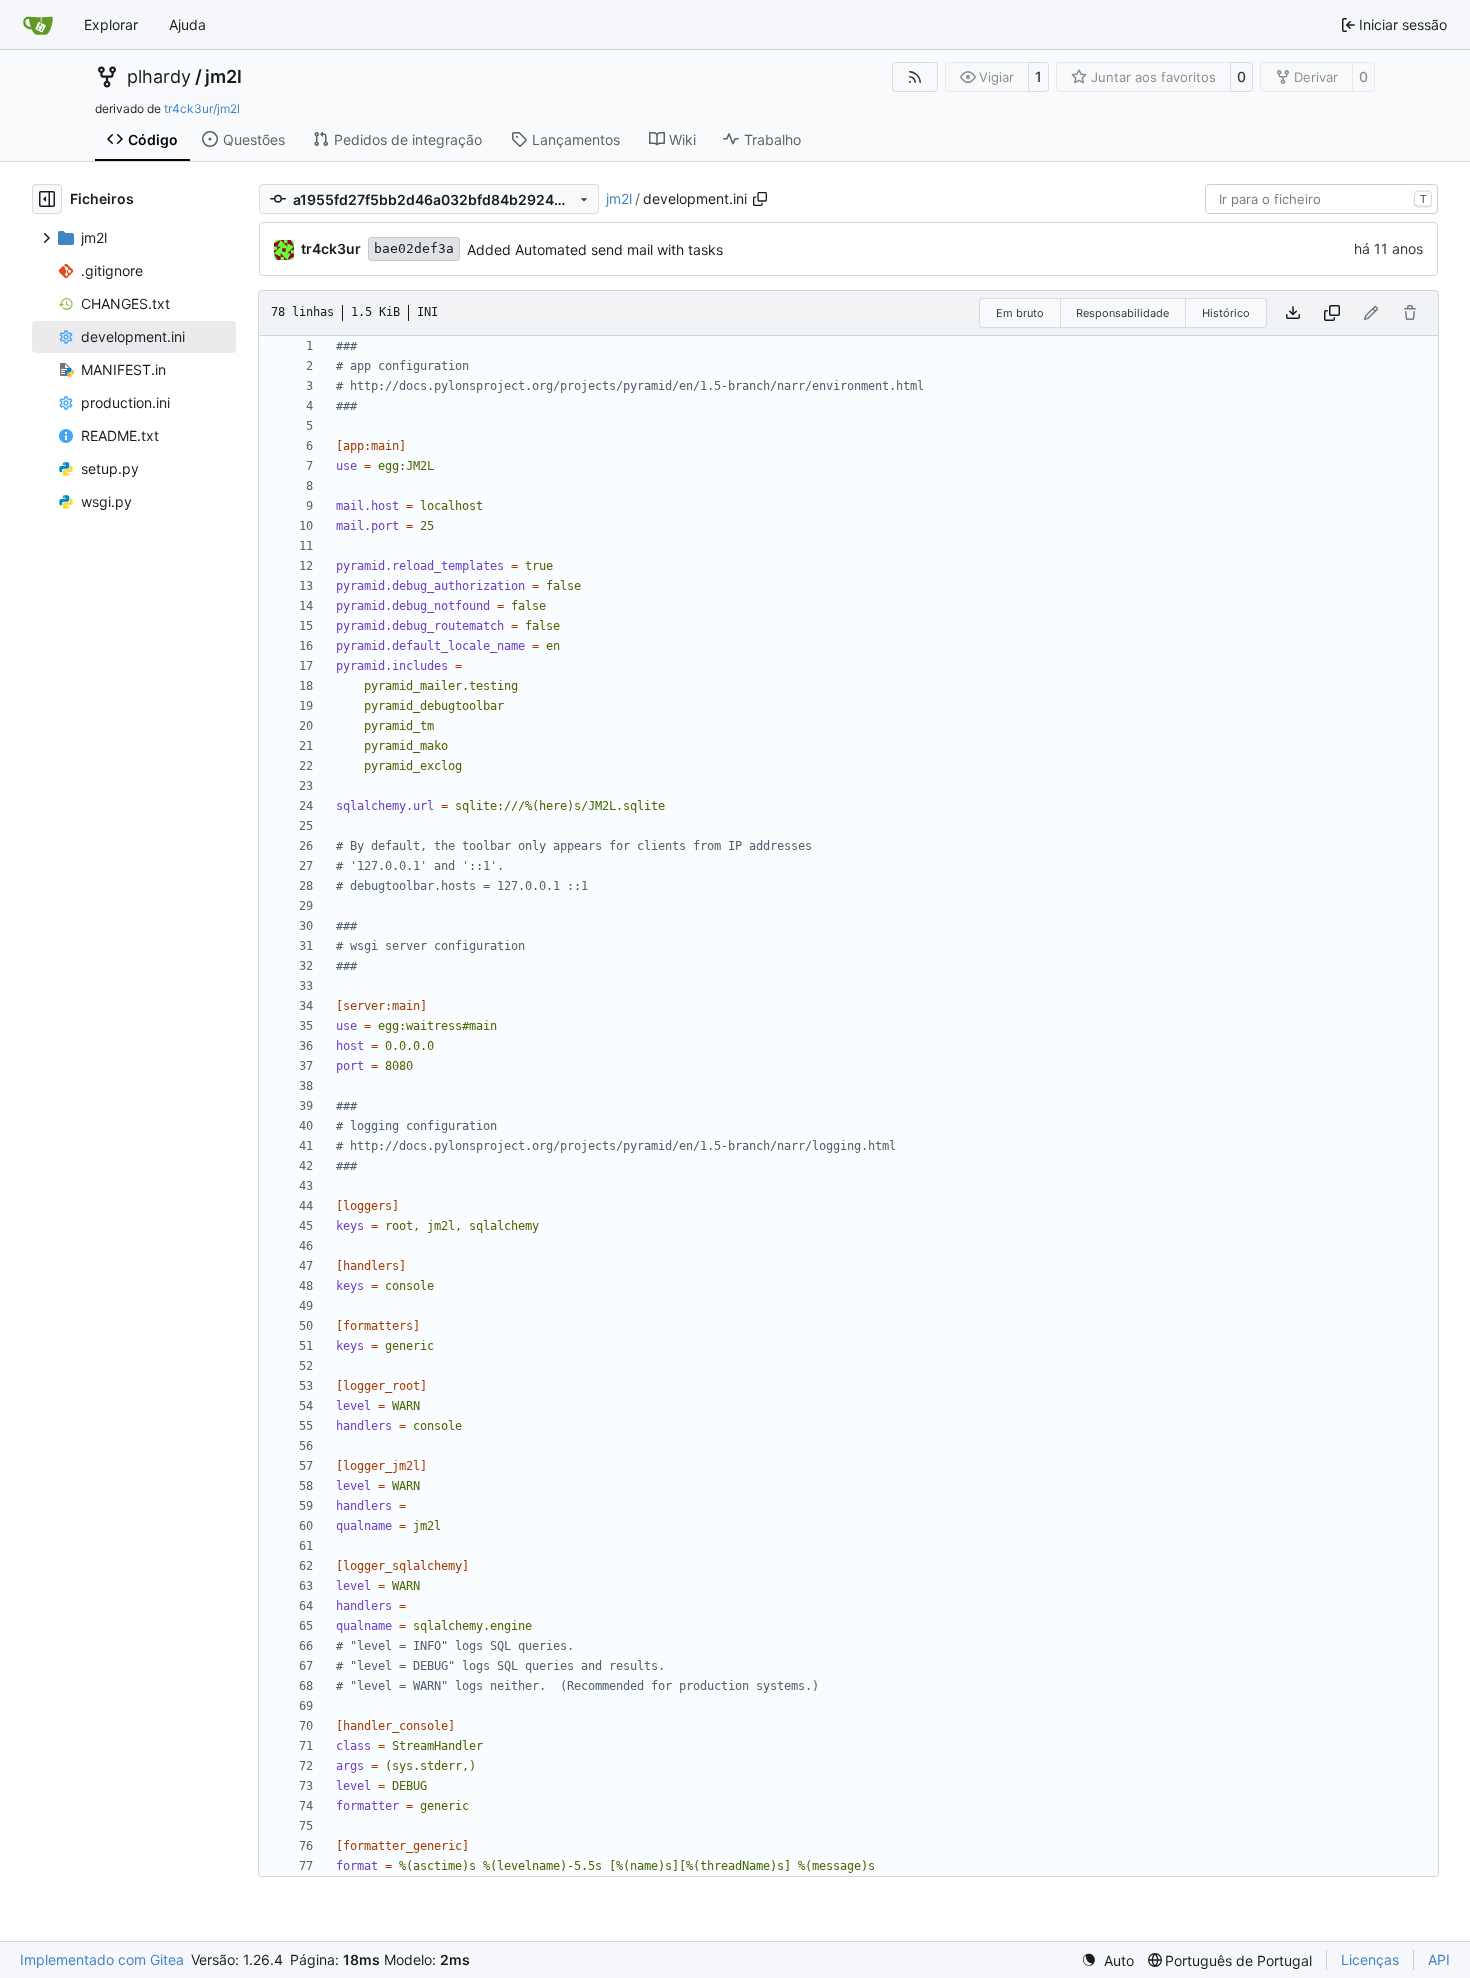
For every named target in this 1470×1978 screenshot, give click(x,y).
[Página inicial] (38, 25)
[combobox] (1321, 199)
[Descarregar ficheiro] (1293, 313)
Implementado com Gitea (102, 1959)
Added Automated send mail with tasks (595, 249)
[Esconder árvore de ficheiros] (47, 199)
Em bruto (1020, 313)
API (1439, 1959)
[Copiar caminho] (760, 199)
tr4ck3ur (331, 248)
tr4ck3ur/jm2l (202, 108)
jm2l (223, 77)
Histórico (1226, 313)
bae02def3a (414, 248)
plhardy (159, 77)
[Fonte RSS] (915, 77)
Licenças (1370, 1959)
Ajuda (187, 24)
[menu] (1107, 1960)
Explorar (111, 24)
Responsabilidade (1122, 313)
